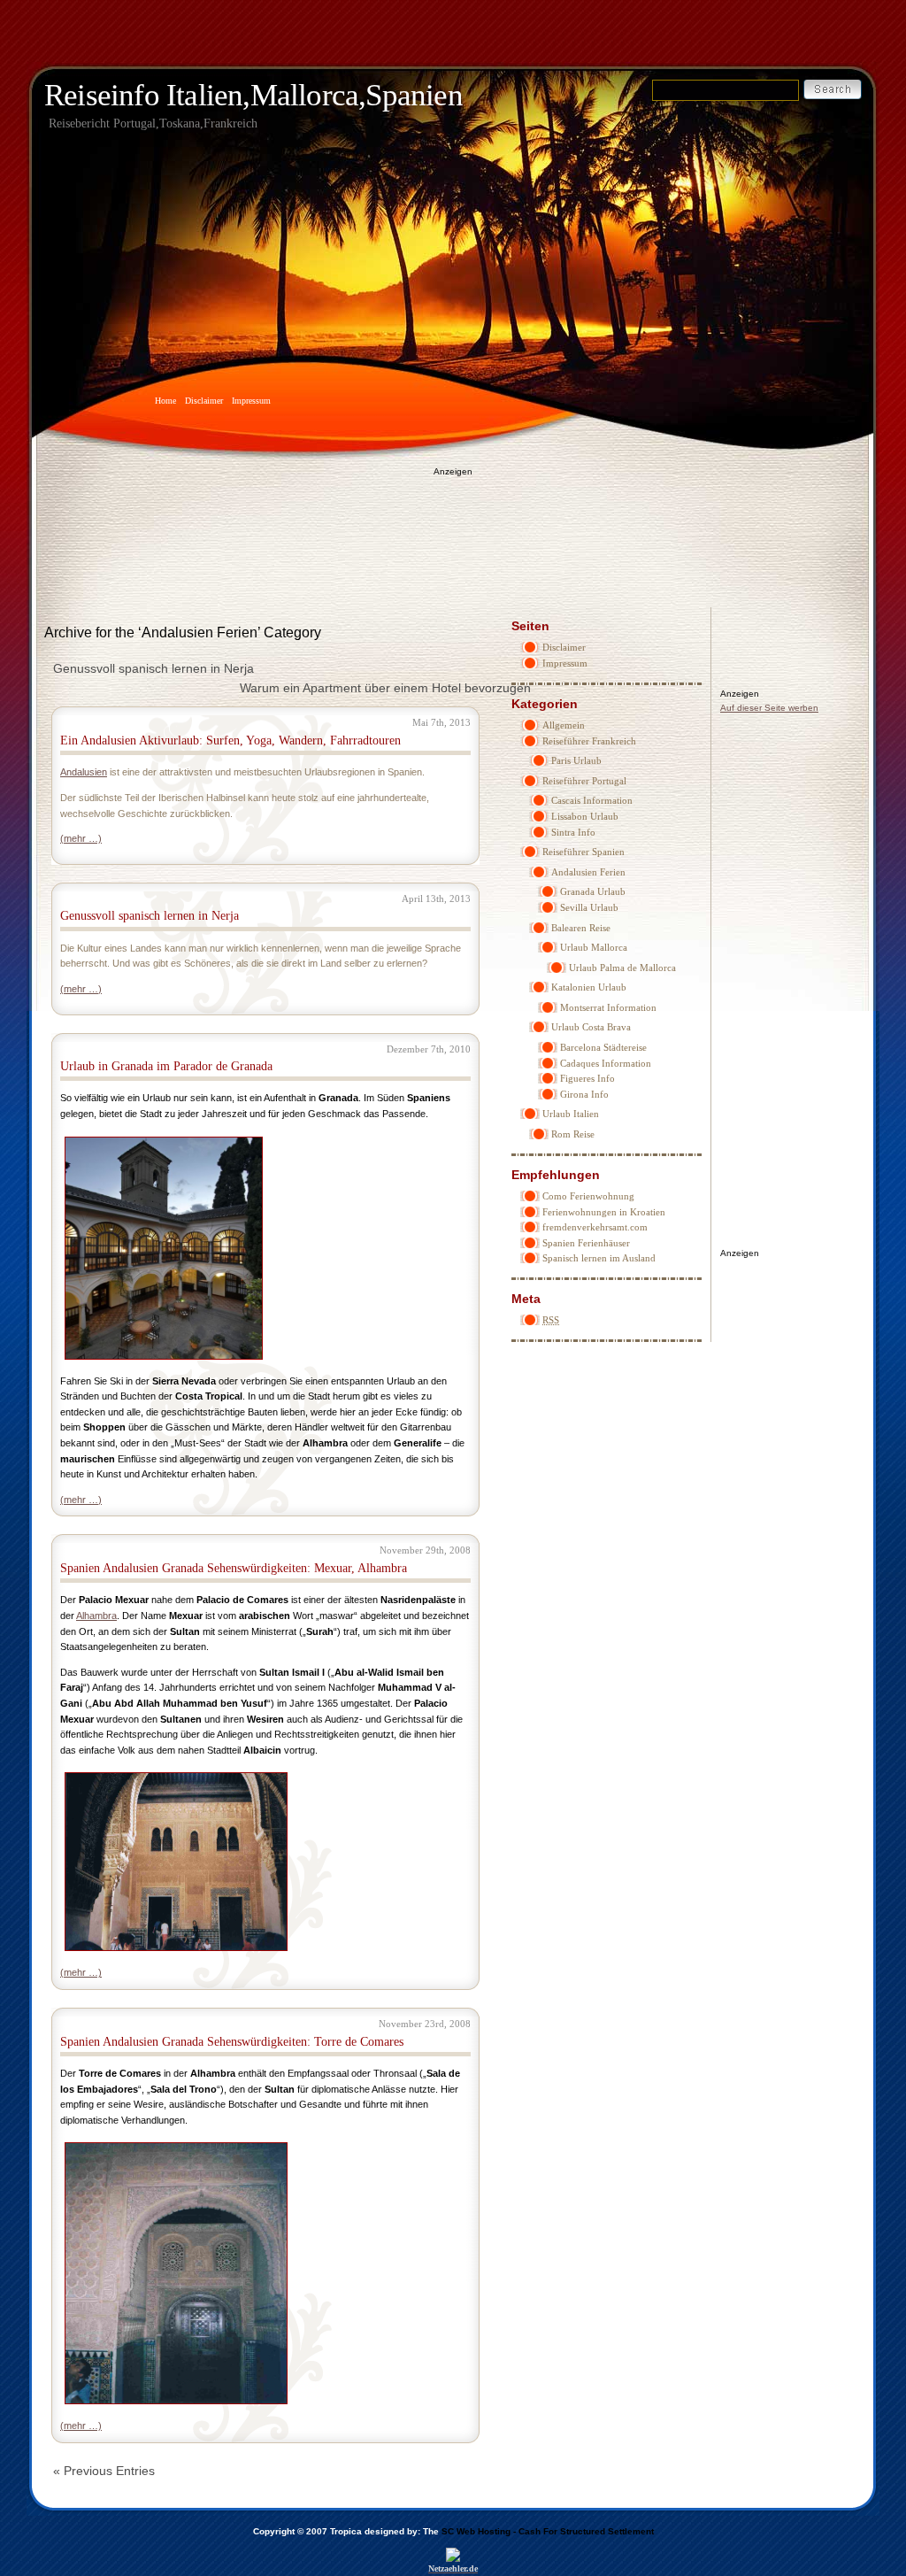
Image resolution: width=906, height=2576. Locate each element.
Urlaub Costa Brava (591, 1027)
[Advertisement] (453, 528)
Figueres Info (587, 1078)
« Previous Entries (104, 2471)
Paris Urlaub (576, 760)
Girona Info (584, 1094)
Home (165, 401)
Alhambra (96, 1616)
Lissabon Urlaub (585, 816)
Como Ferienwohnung (588, 1196)
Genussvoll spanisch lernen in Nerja (154, 668)
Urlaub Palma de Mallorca (622, 968)
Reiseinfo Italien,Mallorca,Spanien (253, 95)
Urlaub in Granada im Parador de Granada (166, 1066)
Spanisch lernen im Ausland (599, 1258)
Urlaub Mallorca (594, 947)
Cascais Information (592, 800)
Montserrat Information (608, 1007)
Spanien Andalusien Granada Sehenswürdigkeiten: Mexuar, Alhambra (234, 1568)
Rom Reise (573, 1134)
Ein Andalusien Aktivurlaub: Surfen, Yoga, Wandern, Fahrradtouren (230, 740)
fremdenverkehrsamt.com (595, 1227)
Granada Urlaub (593, 891)
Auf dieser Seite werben (769, 708)
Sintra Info (573, 832)
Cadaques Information (606, 1063)
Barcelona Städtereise (603, 1047)
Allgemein (564, 725)
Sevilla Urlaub (589, 907)
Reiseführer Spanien (584, 852)
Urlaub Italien (571, 1114)
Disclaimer (204, 401)
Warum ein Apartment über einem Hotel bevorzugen (385, 688)
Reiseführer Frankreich (589, 741)
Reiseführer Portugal (584, 781)
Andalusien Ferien (588, 872)
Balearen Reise (581, 928)
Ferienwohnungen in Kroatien (604, 1212)
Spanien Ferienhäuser (586, 1243)
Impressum (251, 401)
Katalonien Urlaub (589, 987)
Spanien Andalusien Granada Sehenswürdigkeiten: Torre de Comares (232, 2042)
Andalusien (84, 772)
